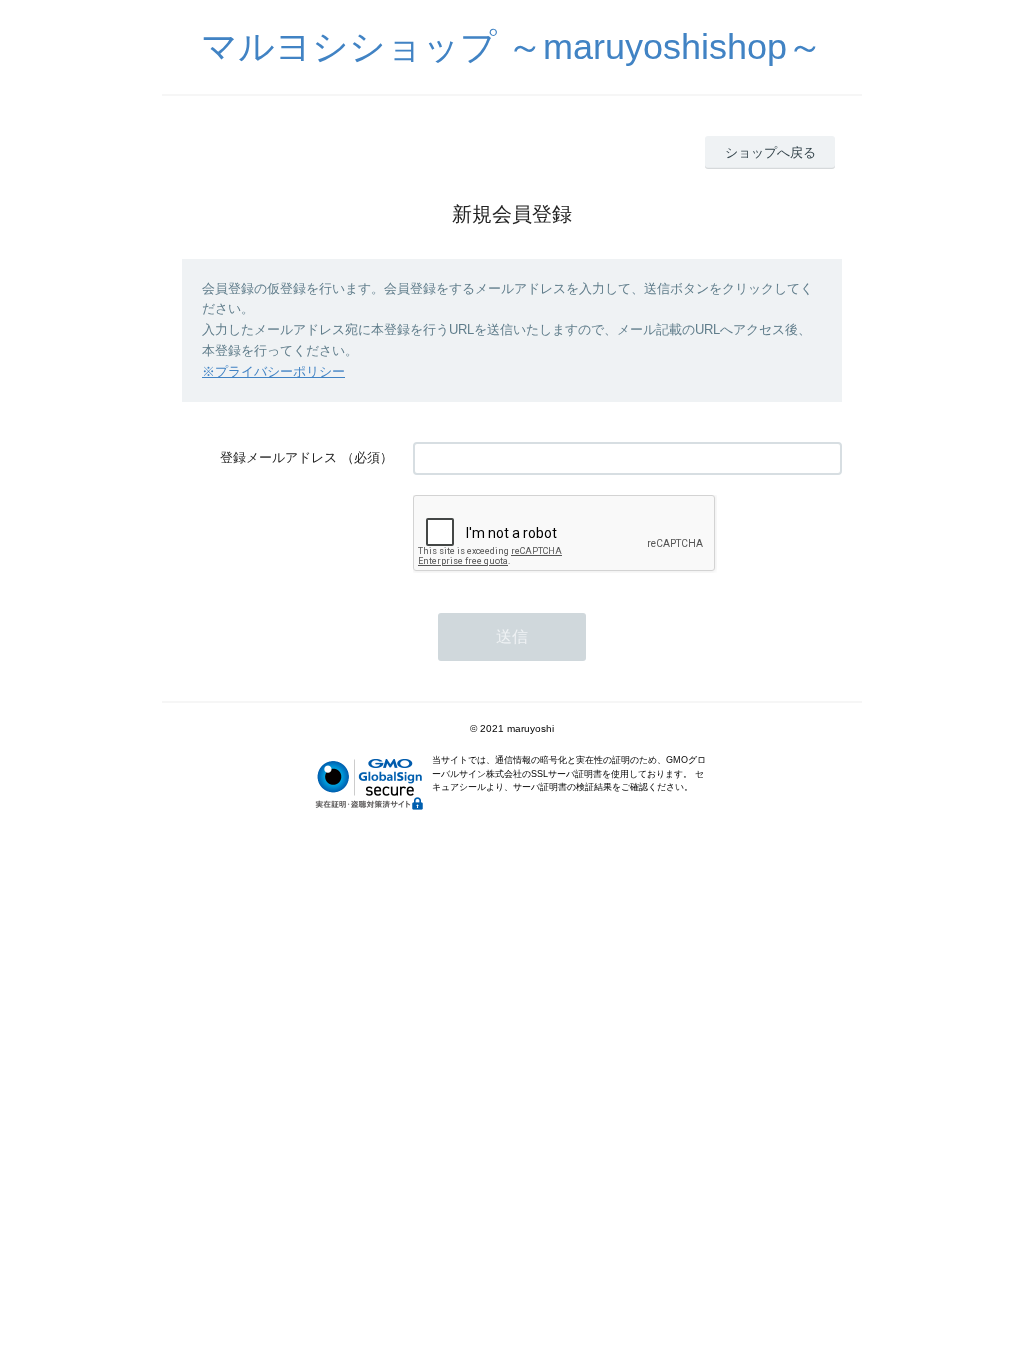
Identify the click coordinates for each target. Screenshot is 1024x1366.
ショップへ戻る (770, 152)
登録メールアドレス (278, 457)
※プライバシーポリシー (273, 371)
